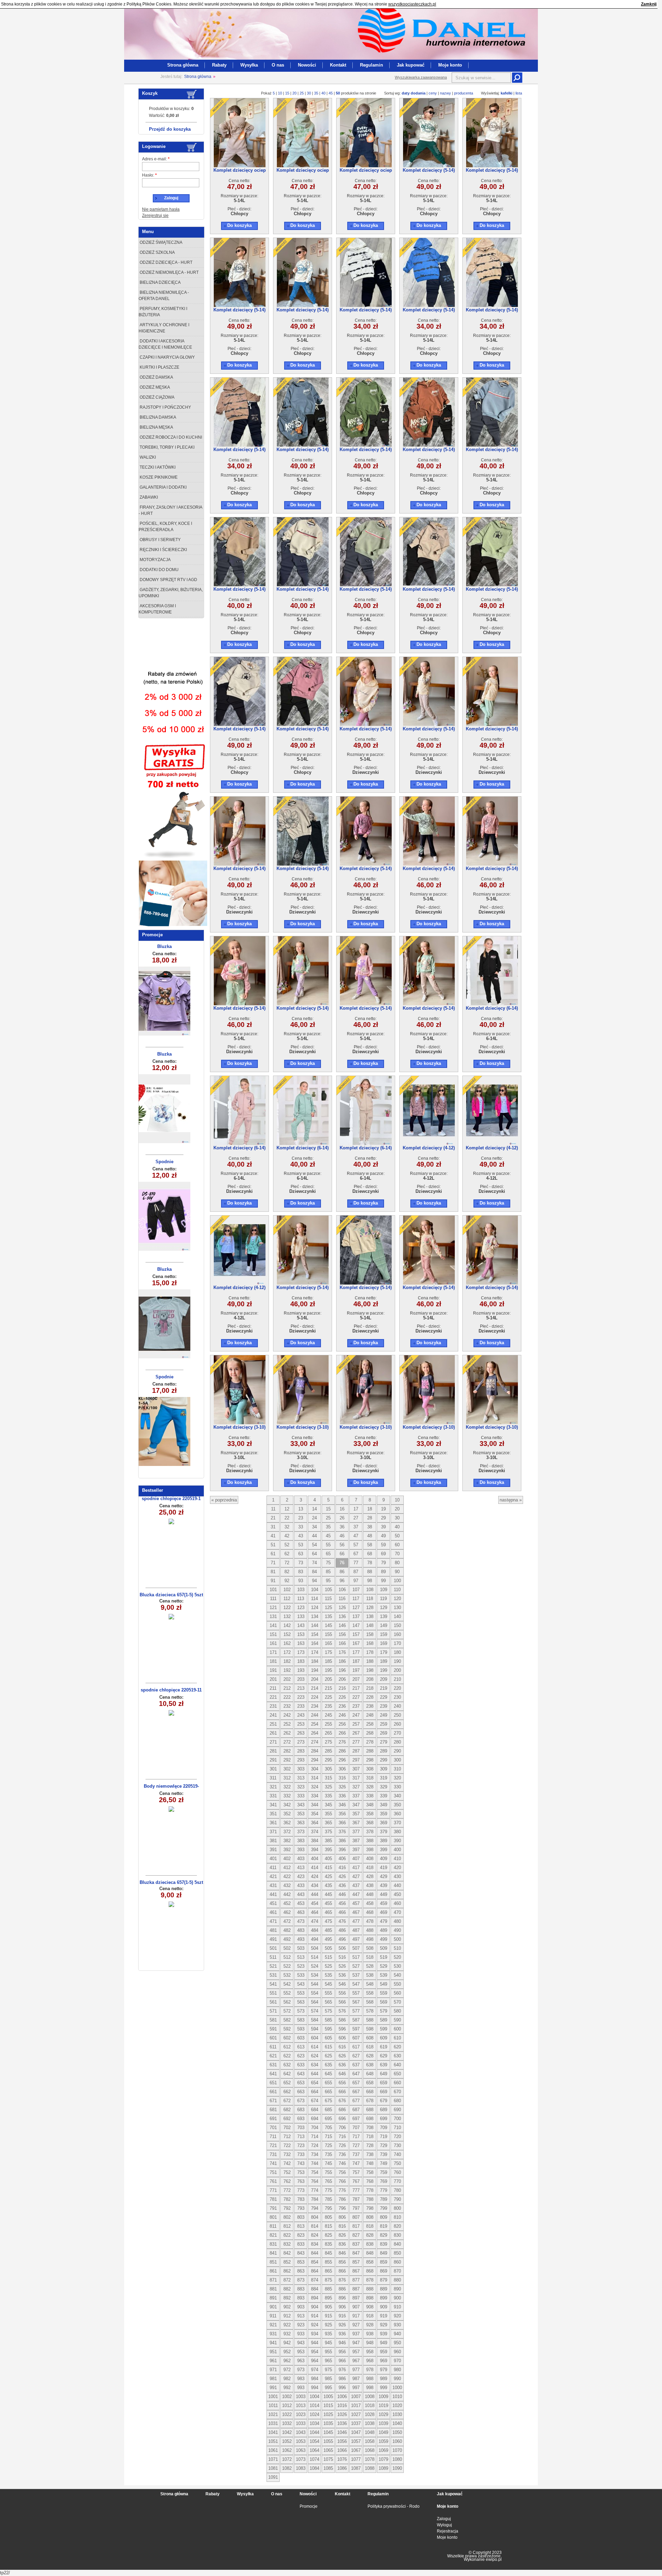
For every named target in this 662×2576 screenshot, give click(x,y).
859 (384, 2262)
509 (384, 1948)
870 (397, 2271)
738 (370, 2154)
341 (273, 1805)
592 (287, 2029)
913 (301, 2316)
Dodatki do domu (159, 570)
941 (273, 2343)
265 (328, 1733)
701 (273, 2128)
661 (273, 2092)
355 (328, 1814)
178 (370, 1652)
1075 (328, 2459)
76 (342, 1563)
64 (314, 1554)
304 (315, 1769)
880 (397, 2280)
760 (397, 2172)
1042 (287, 2432)
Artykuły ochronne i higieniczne (164, 328)
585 (328, 2020)
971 (273, 2370)
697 (356, 2119)
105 (328, 1590)
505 (328, 1948)
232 (287, 1706)
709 (384, 2128)
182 (287, 1661)
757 (356, 2172)
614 (315, 2047)
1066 (342, 2450)
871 (273, 2280)
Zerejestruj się (155, 216)
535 (328, 1975)
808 (370, 2217)
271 (273, 1742)
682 (287, 2110)
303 (301, 1769)
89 (383, 1572)
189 (384, 1661)
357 (356, 1814)
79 (383, 1563)
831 (273, 2244)
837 (356, 2244)
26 (342, 1518)
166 (342, 1643)
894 (315, 2298)
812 (287, 2226)
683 (301, 2110)
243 (301, 1715)
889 (384, 2289)
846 (342, 2253)
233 (301, 1706)
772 (287, 2190)
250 (397, 1715)
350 (397, 1805)
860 (397, 2262)
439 (384, 1885)
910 (397, 2307)
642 (287, 2074)
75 (328, 1563)
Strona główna (183, 65)
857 (356, 2262)
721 (273, 2145)
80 (397, 1563)
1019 (383, 2405)
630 (397, 2056)
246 (342, 1715)
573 (301, 2011)
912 (287, 2316)
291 (273, 1760)
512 (287, 1957)
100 (397, 1581)
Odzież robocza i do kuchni (170, 437)
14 (314, 1509)
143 (301, 1625)
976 (342, 2370)
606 (342, 2038)
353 (301, 1814)
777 (356, 2190)
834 (315, 2244)
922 (287, 2325)
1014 (314, 2405)
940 (397, 2334)
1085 (328, 2468)
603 (301, 2038)
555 (328, 1993)
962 (287, 2361)
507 (356, 1948)
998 (370, 2388)
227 (356, 1697)
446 (342, 1894)
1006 (342, 2397)
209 (384, 1679)
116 (342, 1599)
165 (328, 1643)
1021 (273, 2414)
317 (356, 1778)
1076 (342, 2459)
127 (356, 1607)
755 (328, 2172)
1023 (301, 2414)
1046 (342, 2432)
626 (342, 2056)
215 (328, 1688)
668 (370, 2092)
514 (315, 1957)
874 (315, 2280)
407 (356, 1859)
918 (370, 2316)
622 (287, 2056)
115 (328, 1599)
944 (315, 2343)
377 (356, 1832)
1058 (370, 2441)
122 (287, 1607)
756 (342, 2172)
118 (370, 1599)
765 (328, 2181)
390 (397, 1841)
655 (328, 2083)
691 (273, 2119)
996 (342, 2388)
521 (273, 1966)
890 (397, 2289)
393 (301, 1850)
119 (383, 1599)
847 (356, 2253)
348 (370, 1805)
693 (301, 2119)
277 (356, 1742)
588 (370, 2020)
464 (315, 1912)
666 (342, 2092)
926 (342, 2325)
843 (301, 2253)
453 (301, 1903)
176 (342, 1652)
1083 (301, 2468)
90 (397, 1572)
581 (273, 2020)
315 (328, 1778)
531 (273, 1975)
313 (301, 1778)
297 (356, 1760)
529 (384, 1966)
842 (287, 2253)
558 (370, 1993)
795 (328, 2208)
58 (370, 1545)
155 (328, 1634)
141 (273, 1625)
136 (342, 1616)
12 (287, 1509)
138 (370, 1616)
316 (342, 1778)
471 (273, 1921)
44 (314, 1536)
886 (342, 2289)
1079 (383, 2459)
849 (384, 2253)
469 (384, 1912)
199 (384, 1670)
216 (342, 1688)
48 (370, 1536)
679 (384, 2101)
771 (273, 2190)
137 (356, 1616)
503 (301, 1948)
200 (397, 1670)
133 (301, 1616)
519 (384, 1957)
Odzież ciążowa (157, 397)
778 (370, 2190)
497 (356, 1939)
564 (315, 2002)
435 (328, 1885)
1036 (342, 2423)
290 (397, 1751)
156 (342, 1634)
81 (273, 1572)
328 (370, 1787)
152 (287, 1634)
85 (328, 1572)
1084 (314, 2468)
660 (397, 2083)
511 (273, 1957)
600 (397, 2029)
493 (301, 1939)
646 (342, 2074)
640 (397, 2065)
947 (356, 2343)
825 (328, 2235)
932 (287, 2334)
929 (384, 2325)
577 (356, 2011)
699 (384, 2119)
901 (273, 2307)
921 (273, 2325)
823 (301, 2235)
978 (370, 2370)
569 (384, 2002)
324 (315, 1787)
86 (342, 1572)
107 (356, 1590)
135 (328, 1616)
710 (397, 2128)
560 (397, 1993)
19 (383, 1509)
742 (287, 2163)
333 (301, 1796)
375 (328, 1832)
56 (342, 1545)
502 (287, 1948)
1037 (356, 2423)
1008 (370, 2397)
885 (328, 2289)
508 (370, 1948)
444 (315, 1894)
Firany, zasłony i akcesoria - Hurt (170, 510)
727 (356, 2145)
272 (287, 1742)
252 (287, 1724)
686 (342, 2110)
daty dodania (414, 93)
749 (384, 2163)
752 (287, 2172)
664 (315, 2092)
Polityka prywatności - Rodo (394, 2506)
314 (315, 1778)
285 (328, 1751)
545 (328, 1984)
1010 (397, 2397)
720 (397, 2136)
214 (315, 1688)
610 (397, 2038)
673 (301, 2101)
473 (301, 1921)
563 (301, 2002)
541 (273, 1984)
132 (287, 1616)
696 (342, 2119)
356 (342, 1814)
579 (384, 2011)
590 (397, 2020)
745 (328, 2163)
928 (370, 2325)
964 (315, 2361)
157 (356, 1634)
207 (356, 1679)
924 (315, 2325)
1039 (383, 2423)
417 (356, 1868)
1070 (397, 2450)
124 (315, 1607)
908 (370, 2307)
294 (315, 1760)
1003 (301, 2397)
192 (287, 1670)
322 (287, 1787)
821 (273, 2235)
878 (370, 2280)
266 (342, 1733)
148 (370, 1625)
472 (287, 1921)
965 (328, 2361)
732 (287, 2154)
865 (328, 2271)
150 (397, 1625)
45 (331, 93)
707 (356, 2128)
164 (315, 1643)
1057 (356, 2441)
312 (287, 1778)
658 (370, 2083)
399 (384, 1850)
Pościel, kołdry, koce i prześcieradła (165, 527)
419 (384, 1868)
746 (342, 2163)
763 (301, 2181)
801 (273, 2217)
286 (342, 1751)
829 (384, 2235)
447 (356, 1894)
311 (273, 1778)
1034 (314, 2423)
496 (342, 1939)
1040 (397, 2423)
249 (384, 1715)
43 (301, 1536)
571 (273, 2011)
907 (356, 2307)
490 (397, 1930)
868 (370, 2271)
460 (397, 1903)
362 (287, 1823)
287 (356, 1751)
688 (370, 2110)
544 (315, 1984)
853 (301, 2262)
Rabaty (219, 65)
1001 (273, 2397)
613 (301, 2047)
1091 (273, 2477)
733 (301, 2154)
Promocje (309, 2506)
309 (384, 1769)
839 (384, 2244)
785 (328, 2199)
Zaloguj (444, 2519)
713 (301, 2136)
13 (301, 1509)
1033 (301, 2423)
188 (370, 1661)
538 (370, 1975)
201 (273, 1679)
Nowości (307, 65)
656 (342, 2083)
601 (273, 2038)
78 (370, 1563)
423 (301, 1876)
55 (328, 1545)
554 (315, 1993)
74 (314, 1563)
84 (314, 1572)
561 (273, 2002)
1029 (383, 2414)
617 (356, 2047)
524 (315, 1966)
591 (273, 2029)
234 (315, 1706)
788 (370, 2199)
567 (356, 2002)
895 (328, 2298)
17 (356, 1509)
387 (356, 1841)
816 (342, 2226)
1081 (273, 2468)
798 (370, 2208)
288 (370, 1751)
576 (342, 2011)
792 (287, 2208)
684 (315, 2110)
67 (356, 1554)
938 (370, 2334)
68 (370, 1554)
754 (315, 2172)
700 (397, 2119)
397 (356, 1850)
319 (384, 1778)
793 (301, 2208)
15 (287, 93)
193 (301, 1670)
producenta (464, 93)
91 (273, 1581)
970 (397, 2361)
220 (397, 1688)
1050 (397, 2432)
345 (328, 1805)
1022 (287, 2414)
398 (370, 1850)
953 (301, 2352)
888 (370, 2289)
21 (273, 1518)
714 (315, 2136)
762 (287, 2181)
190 (397, 1661)
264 (315, 1733)
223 (301, 1697)
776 (342, 2190)
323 (301, 1787)
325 (328, 1787)
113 (301, 1599)
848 (370, 2253)
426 (342, 1876)
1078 (370, 2459)
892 (287, 2298)
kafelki (507, 93)
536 (342, 1975)
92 (287, 1581)
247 (356, 1715)
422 (287, 1876)
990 (397, 2379)
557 (356, 1993)
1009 (383, 2397)
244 (315, 1715)
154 (315, 1634)
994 (315, 2388)
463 (301, 1912)
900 (397, 2298)
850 (397, 2253)
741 (273, 2163)
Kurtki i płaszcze (159, 367)
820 (397, 2226)
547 (356, 1984)
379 (384, 1832)
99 (383, 1581)
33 (301, 1527)
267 (356, 1733)
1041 (273, 2432)
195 (328, 1670)
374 (315, 1832)
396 (342, 1850)
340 (397, 1796)
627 (356, 2056)
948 (370, 2343)
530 (397, 1966)
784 (315, 2199)
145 (328, 1625)
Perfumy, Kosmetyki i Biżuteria (163, 312)
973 (301, 2370)
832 (287, 2244)
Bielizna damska (157, 417)
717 (356, 2136)
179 (384, 1652)
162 (287, 1643)
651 (273, 2083)
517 (356, 1957)
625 (328, 2056)
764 (315, 2181)
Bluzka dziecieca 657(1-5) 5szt (171, 1595)
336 (342, 1796)
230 (397, 1697)
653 (301, 2083)
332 (287, 1796)
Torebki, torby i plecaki (167, 447)
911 (273, 2316)
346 (342, 1805)
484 (315, 1930)
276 (342, 1742)
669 (384, 2092)
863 (301, 2271)
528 (370, 1966)
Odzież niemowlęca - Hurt (169, 272)
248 (370, 1715)
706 (342, 2128)
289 (384, 1751)
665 (328, 2092)
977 (356, 2370)
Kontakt (338, 65)
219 (384, 1688)
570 (397, 2002)
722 (287, 2145)
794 (315, 2208)
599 (384, 2029)
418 (370, 1868)
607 (356, 2038)
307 (356, 1769)
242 (287, 1715)
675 (328, 2101)
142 (287, 1625)
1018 (370, 2405)
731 (273, 2154)
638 (370, 2065)
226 (342, 1697)
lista (519, 93)
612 (287, 2047)
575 (328, 2011)
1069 (383, 2450)
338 (370, 1796)
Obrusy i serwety (160, 540)
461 (273, 1912)
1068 (370, 2450)
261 (273, 1733)
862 (287, 2271)
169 (384, 1643)
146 (342, 1625)
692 (287, 2119)
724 (315, 2145)
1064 (314, 2450)
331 (273, 1796)
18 (370, 1509)
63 (301, 1554)
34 (314, 1527)
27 (356, 1518)
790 (397, 2199)
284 (315, 1751)
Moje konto (450, 65)
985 (328, 2379)
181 (273, 1661)
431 (273, 1885)
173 (301, 1652)
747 (356, 2163)
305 (328, 1769)
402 (287, 1859)
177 (356, 1652)
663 (301, 2092)
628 (370, 2056)
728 (370, 2145)
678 (370, 2101)
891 (273, 2298)
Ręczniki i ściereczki (163, 550)
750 (397, 2163)
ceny (433, 93)
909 (384, 2307)
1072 (287, 2459)
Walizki (147, 457)
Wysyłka (249, 65)
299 (384, 1760)
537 (356, 1975)
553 (301, 1993)
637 (356, 2065)
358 (370, 1814)
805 (328, 2217)
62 (287, 1554)
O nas (278, 65)
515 (328, 1957)
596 (342, 2029)
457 (356, 1903)
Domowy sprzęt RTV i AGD (168, 580)
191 (273, 1670)
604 (315, 2038)
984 (315, 2379)
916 (342, 2316)
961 (273, 2361)
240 (397, 1706)
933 (301, 2334)
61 (273, 1554)
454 (315, 1903)
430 (397, 1876)
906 (342, 2307)
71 (273, 1563)
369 (384, 1823)
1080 (397, 2459)
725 (328, 2145)
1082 (287, 2468)
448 (370, 1894)
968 (370, 2361)
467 (356, 1912)
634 (315, 2065)
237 (356, 1706)
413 (301, 1868)
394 (315, 1850)
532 (287, 1975)
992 (287, 2388)
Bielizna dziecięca (160, 282)
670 (397, 2092)
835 (328, 2244)
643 (301, 2074)
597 (356, 2029)
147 (356, 1625)
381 (273, 1841)
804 (315, 2217)
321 (273, 1787)
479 (384, 1921)
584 (315, 2020)
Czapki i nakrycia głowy (167, 357)
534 (315, 1975)
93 (301, 1581)
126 (342, 1607)
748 (370, 2163)
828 (370, 2235)
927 (356, 2325)
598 (370, 2029)
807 (356, 2217)
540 (397, 1975)
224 (315, 1697)
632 (287, 2065)
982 (287, 2379)
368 (370, 1823)
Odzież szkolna (157, 252)
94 (314, 1581)
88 (370, 1572)
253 (301, 1724)
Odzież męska (154, 387)
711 (273, 2136)
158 (370, 1634)
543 (301, 1984)
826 (342, 2235)
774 (315, 2190)
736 (342, 2154)
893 (301, 2298)
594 (315, 2029)
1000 (397, 2388)
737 (356, 2154)
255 (328, 1724)
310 (397, 1769)
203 (301, 1679)
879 (384, 2280)
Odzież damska (156, 377)
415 (328, 1868)
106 (342, 1590)
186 (342, 1661)
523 (301, 1966)
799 (384, 2208)
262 (287, 1733)
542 (287, 1984)
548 (370, 1984)
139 (384, 1616)
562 (287, 2002)
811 (273, 2226)
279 (384, 1742)
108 (370, 1590)
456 (342, 1903)
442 (287, 1894)
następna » (511, 1500)
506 (342, 1948)
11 (273, 1509)
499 (384, 1939)
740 (397, 2154)
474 (315, 1921)
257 (356, 1724)
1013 (301, 2405)
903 (301, 2307)
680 (397, 2101)
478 (370, 1921)
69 (383, 1554)
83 (301, 1572)
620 (397, 2047)
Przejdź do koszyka (170, 129)
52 (287, 1545)
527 (356, 1966)
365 (328, 1823)
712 (287, 2136)
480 (397, 1921)
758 (370, 2172)
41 (273, 1536)
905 (328, 2307)
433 (301, 1885)
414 (315, 1868)
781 (273, 2199)
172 (287, 1652)
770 (397, 2181)
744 (315, 2163)
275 (328, 1742)
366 (342, 1823)
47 (356, 1536)
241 (273, 1715)
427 (356, 1876)
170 (397, 1643)
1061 (273, 2450)
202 (287, 1679)
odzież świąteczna (161, 242)
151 (273, 1634)
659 (384, 2083)
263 (301, 1733)
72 (287, 1563)
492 (287, 1939)
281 (273, 1751)
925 (328, 2325)
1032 (287, 2423)
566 (342, 2002)
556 (342, 1993)
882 (287, 2289)
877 (356, 2280)
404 (315, 1859)
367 (356, 1823)
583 (301, 2020)
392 (287, 1850)
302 (287, 1769)
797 (356, 2208)
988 (370, 2379)
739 (384, 2154)
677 (356, 2101)
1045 (328, 2432)
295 (328, 1760)
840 (397, 2244)
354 (315, 1814)
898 (370, 2298)
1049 (383, 2432)
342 (287, 1805)
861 (273, 2271)
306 (342, 1769)
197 (356, 1670)
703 (301, 2128)
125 (328, 1607)
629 (384, 2056)
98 (370, 1581)
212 (287, 1688)
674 (315, 2101)
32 (287, 1527)
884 (315, 2289)
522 (287, 1966)
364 (315, 1823)
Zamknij (649, 4)
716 (342, 2136)
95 (328, 1581)
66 (342, 1554)
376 (342, 1832)
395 (328, 1850)
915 (328, 2316)
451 (273, 1903)
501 (273, 1948)
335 (328, 1796)
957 (356, 2352)
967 (356, 2361)
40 (323, 93)
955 (328, 2352)
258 (370, 1724)
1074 (314, 2459)
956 (342, 2352)
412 (287, 1868)
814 (315, 2226)
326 (342, 1787)
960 (397, 2352)
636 (342, 2065)
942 (287, 2343)
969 (384, 2361)
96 (342, 1581)
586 (342, 2020)
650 (397, 2074)
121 (273, 1607)
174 (315, 1652)
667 (356, 2092)
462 (287, 1912)
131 (273, 1616)
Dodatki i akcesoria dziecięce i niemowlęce (165, 344)
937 (356, 2334)
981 (273, 2379)
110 (397, 1590)
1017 (356, 2405)
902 (287, 2307)
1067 (356, 2450)
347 (356, 1805)
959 (384, 2352)
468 (370, 1912)
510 (397, 1948)
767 (356, 2181)
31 (273, 1527)
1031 (273, 2423)
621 (273, 2056)
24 (314, 1518)
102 (287, 1590)
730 (397, 2145)
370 (397, 1823)
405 (328, 1859)
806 (342, 2217)
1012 (287, 2405)
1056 (342, 2441)
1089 (383, 2468)
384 (315, 1841)
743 (301, 2163)
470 (397, 1912)
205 (328, 1679)
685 (328, 2110)
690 (397, 2110)
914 (315, 2316)
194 (315, 1670)
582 (287, 2020)
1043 (301, 2432)
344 (315, 1805)
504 (315, 1948)
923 (301, 2325)
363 (301, 1823)
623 (301, 2056)
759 (384, 2172)
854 (315, 2262)
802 (287, 2217)
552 (287, 1993)
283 (301, 1751)
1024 (314, 2414)
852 (287, 2262)
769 (384, 2181)
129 (384, 1607)
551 (273, 1993)
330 (397, 1787)
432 (287, 1885)
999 (384, 2388)
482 (287, 1930)
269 (384, 1733)
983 (301, 2379)
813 (301, 2226)
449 (384, 1894)
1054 (314, 2441)
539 (384, 1975)
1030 (397, 2414)
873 (301, 2280)
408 (370, 1859)
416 (342, 1868)
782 (287, 2199)
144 (315, 1625)
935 (328, 2334)
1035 (328, 2423)
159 (384, 1634)
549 (384, 1984)
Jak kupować (411, 65)
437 (356, 1885)
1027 (356, 2414)
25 (302, 93)
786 (342, 2199)
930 (397, 2325)
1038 (370, 2423)
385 (328, 1841)
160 (397, 1634)
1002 (287, 2397)
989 (384, 2379)
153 (301, 1634)
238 (370, 1706)
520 (397, 1957)
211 (273, 1688)
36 (342, 1527)
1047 (356, 2432)
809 (384, 2217)
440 (397, 1885)
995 (328, 2388)
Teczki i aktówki (157, 467)
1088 (370, 2468)
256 (342, 1724)
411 (273, 1868)
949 (384, 2343)
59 (383, 1545)
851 (273, 2262)
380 (397, 1832)
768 (370, 2181)
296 (342, 1760)
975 (328, 2370)
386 (342, 1841)
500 (397, 1939)
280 (397, 1742)
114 (314, 1599)
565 (328, 2002)
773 (301, 2190)
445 (328, 1894)
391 (273, 1850)
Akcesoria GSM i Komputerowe (157, 609)
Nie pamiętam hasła (161, 209)
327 (356, 1787)
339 (384, 1796)
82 (287, 1572)
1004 (314, 2397)
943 (301, 2343)
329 (384, 1787)
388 (370, 1841)
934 (315, 2334)
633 (301, 2065)
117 (356, 1599)
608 (370, 2038)
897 (356, 2298)
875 (328, 2280)
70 (397, 1554)
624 (315, 2056)
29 (383, 1518)
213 (301, 1688)
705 (328, 2128)
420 (397, 1868)
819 (384, 2226)
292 (287, 1760)
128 (370, 1607)
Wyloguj (444, 2525)
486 (342, 1930)
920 (397, 2316)
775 (328, 2190)
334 (315, 1796)
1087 (356, 2468)
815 (328, 2226)
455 (328, 1903)
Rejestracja (448, 2531)
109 (384, 1590)
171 (273, 1652)
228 (370, 1697)
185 (328, 1661)
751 (273, 2172)
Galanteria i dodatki (163, 487)
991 (273, 2388)
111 (273, 1599)
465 (328, 1912)
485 (328, 1930)
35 (316, 93)
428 (370, 1876)
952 (287, 2352)
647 (356, 2074)
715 (328, 2136)
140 (397, 1616)
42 (287, 1536)
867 (356, 2271)
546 (342, 1984)
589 (384, 2020)
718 (370, 2136)
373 (301, 1832)
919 (384, 2316)
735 (328, 2154)
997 (356, 2388)
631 (273, 2065)
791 (273, 2208)
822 (287, 2235)
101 (273, 1590)
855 (328, 2262)
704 (315, 2128)
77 (356, 1563)
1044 (314, 2432)
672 (287, 2101)
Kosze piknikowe (158, 477)
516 (342, 1957)
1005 (328, 2397)
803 (301, 2217)
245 (328, 1715)
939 (384, 2334)
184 (315, 1661)
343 (301, 1805)
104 (315, 1590)
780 (397, 2190)
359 (384, 1814)
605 (328, 2038)
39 (383, 1527)
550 (397, 1984)
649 (384, 2074)
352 (287, 1814)
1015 (328, 2405)
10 (280, 93)
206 (342, 1679)
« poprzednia (224, 1500)
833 (301, 2244)
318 (370, 1778)
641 (273, 2074)
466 (342, 1912)
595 (328, 2029)
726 (342, 2145)
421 (273, 1876)
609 (384, 2038)
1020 (397, 2405)
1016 (342, 2405)
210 (397, 1679)
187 (356, 1661)
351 (273, 1814)
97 (356, 1581)
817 (356, 2226)
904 (315, 2307)
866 (342, 2271)
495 (328, 1939)
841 (273, 2253)
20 (294, 93)
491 (273, 1939)
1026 (342, 2414)
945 (328, 2343)
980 (397, 2370)
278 (370, 1742)
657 (356, 2083)
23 (301, 1518)
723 (301, 2145)
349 (384, 1805)
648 (370, 2074)
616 (342, 2047)
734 (315, 2154)
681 (273, 2110)
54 (314, 1545)
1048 (370, 2432)
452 (287, 1903)
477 (356, 1921)
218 (370, 1688)
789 (384, 2199)
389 (384, 1841)
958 (370, 2352)
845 (328, 2253)
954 (315, 2352)
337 (356, 1796)
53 (301, 1545)
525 (328, 1966)
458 (370, 1903)
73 (301, 1563)
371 (273, 1832)
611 (273, 2047)
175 (328, 1652)
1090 (397, 2468)
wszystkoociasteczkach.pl (412, 4)
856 (342, 2262)
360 (397, 1814)
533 (301, 1975)
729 (384, 2145)
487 (356, 1930)
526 (342, 1966)
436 (342, 1885)
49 (383, 1536)
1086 (342, 2468)
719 (384, 2136)
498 (370, 1939)
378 (370, 1832)
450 (397, 1894)
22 (287, 1518)
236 (342, 1706)
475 (328, 1921)
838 (370, 2244)
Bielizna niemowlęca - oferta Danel (164, 296)
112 (287, 1599)
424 (315, 1876)
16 (342, 1509)
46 (342, 1536)
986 (342, 2379)
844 (315, 2253)
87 (356, 1572)
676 (342, 2101)
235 (328, 1706)
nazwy (446, 93)
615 (328, 2047)
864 (315, 2271)
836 (342, 2244)
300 (397, 1760)
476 (342, 1921)
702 (287, 2128)
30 (309, 93)
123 (301, 1607)
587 (356, 2020)
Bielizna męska (156, 427)
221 (273, 1697)
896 (342, 2298)
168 (370, 1643)
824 (315, 2235)
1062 (287, 2450)
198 (370, 1670)
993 (301, 2388)
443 (301, 1894)
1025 (328, 2414)
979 (384, 2370)
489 (384, 1930)
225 (328, 1697)
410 (397, 1859)
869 (384, 2271)
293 (301, 1760)
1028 (370, 2414)
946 (342, 2343)
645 (328, 2074)
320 (397, 1778)
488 (370, 1930)
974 (315, 2370)
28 (370, 1518)
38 (370, 1527)
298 (370, 1760)
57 (356, 1545)
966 (342, 2361)
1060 (397, 2441)
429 (384, 1876)
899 (384, 2298)
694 (315, 2119)
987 (356, 2379)
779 (384, 2190)
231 (273, 1706)
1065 (328, 2450)
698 (370, 2119)
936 (342, 2334)
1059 (383, 2441)
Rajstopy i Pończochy (165, 407)
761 (273, 2181)
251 (273, 1724)
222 (287, 1697)
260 (397, 1724)
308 (370, 1769)
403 (301, 1859)
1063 (301, 2450)
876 (342, 2280)
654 (315, 2083)
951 (273, 2352)
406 (342, 1859)
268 (370, 1733)
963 (301, 2361)
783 (301, 2199)
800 (397, 2208)
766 (342, 2181)
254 (315, 1724)
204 (315, 1679)
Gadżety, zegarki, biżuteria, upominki (171, 593)
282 (287, 1751)
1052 (287, 2441)
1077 (356, 2459)
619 (384, 2047)
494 (315, 1939)
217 (356, 1688)
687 (356, 2110)
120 (397, 1599)
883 (301, 2289)
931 (273, 2334)
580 (397, 2011)
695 (328, 2119)
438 (370, 1885)
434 (315, 1885)
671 (273, 2101)
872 (287, 2280)
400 (397, 1850)
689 (384, 2110)
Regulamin (372, 65)
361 (273, 1823)
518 (370, 1957)
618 (370, 2047)
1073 (301, 2459)
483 (301, 1930)
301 (273, 1769)
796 (342, 2208)
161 (273, 1643)
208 (370, 1679)
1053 (301, 2441)
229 (384, 1697)
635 (328, 2065)
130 (397, 1607)
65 (328, 1554)
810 (397, 2217)
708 (370, 2128)
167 (356, 1643)
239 (384, 1706)
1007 (356, 2397)
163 (301, 1643)
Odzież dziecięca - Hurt (165, 262)
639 (384, 2065)
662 (287, 2092)
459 (384, 1903)
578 (370, 2011)
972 (287, 2370)
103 (301, 1590)
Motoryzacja (155, 560)
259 (384, 1724)
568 (370, 2002)
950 (397, 2343)
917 (356, 2316)
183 (301, 1661)
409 (384, 1859)
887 (356, 2289)
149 (384, 1625)
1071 (273, 2459)
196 (342, 1670)
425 (328, 1876)
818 (370, 2226)
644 (315, 2074)
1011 (273, 2405)
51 (273, 1545)
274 (315, 1742)
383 (301, 1841)
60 (397, 1545)
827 (356, 2235)
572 (287, 2011)
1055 (328, 2441)
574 (315, 2011)
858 (370, 2262)
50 (338, 93)
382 (287, 1841)
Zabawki (148, 497)
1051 (273, 2441)
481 (273, 1930)
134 (315, 1616)
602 (287, 2038)
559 (384, 1993)
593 (301, 2029)
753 (301, 2172)
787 (356, 2199)
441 (273, 1894)
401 (273, 1859)
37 (356, 1527)
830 (397, 2235)
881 (273, 2289)
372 (287, 1832)
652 (287, 2083)
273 (301, 1742)
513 (301, 1957)
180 (397, 1652)
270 (397, 1733)
